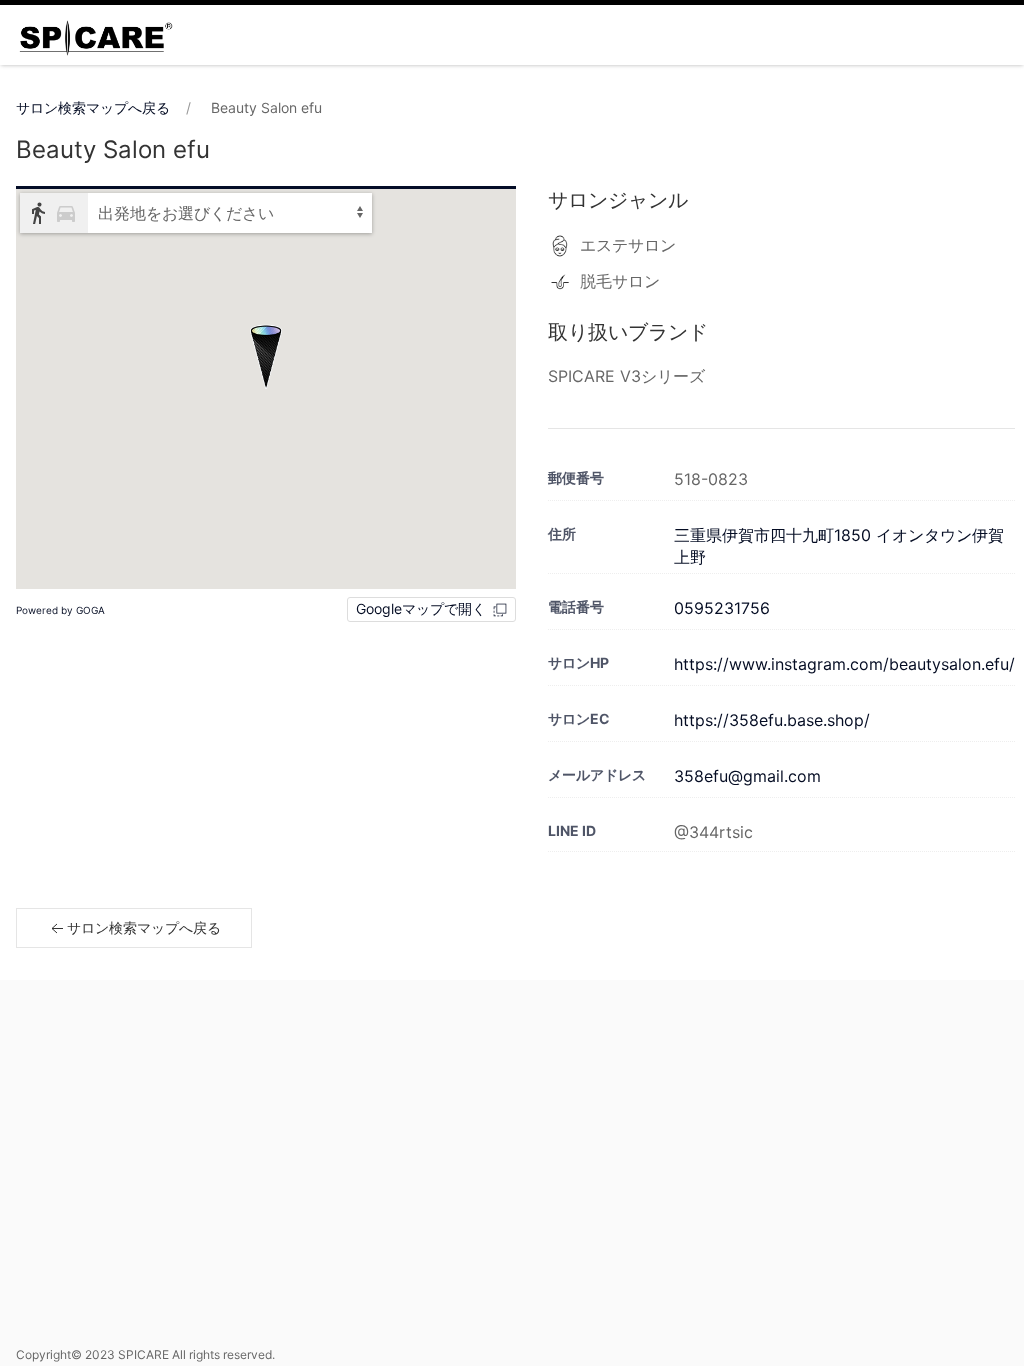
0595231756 (722, 608)
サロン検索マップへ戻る (93, 107)
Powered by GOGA (60, 610)
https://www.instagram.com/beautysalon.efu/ (844, 664)
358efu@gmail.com (747, 776)
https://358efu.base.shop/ (772, 720)
